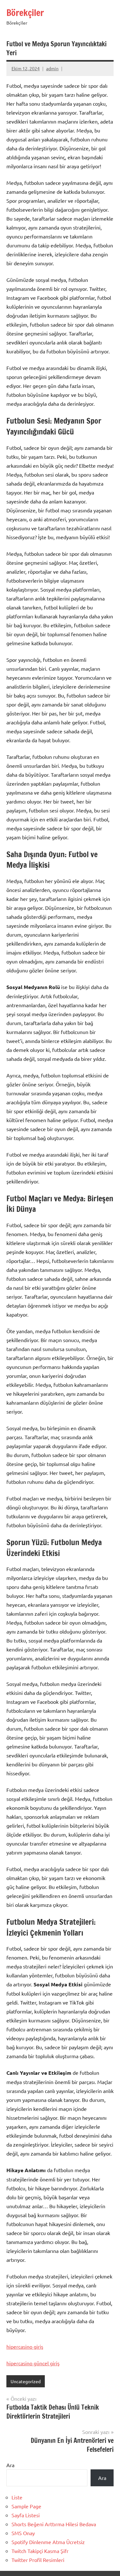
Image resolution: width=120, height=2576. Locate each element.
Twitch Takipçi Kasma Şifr (40, 2551)
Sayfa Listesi (26, 2515)
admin (52, 68)
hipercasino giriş (25, 2346)
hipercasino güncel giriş (33, 2363)
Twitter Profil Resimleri (38, 2560)
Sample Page (26, 2506)
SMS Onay (23, 2533)
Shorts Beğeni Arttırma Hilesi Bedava (54, 2524)
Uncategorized (26, 2381)
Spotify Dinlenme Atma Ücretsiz (48, 2542)
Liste (17, 2497)
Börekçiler (25, 13)
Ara (10, 2465)
